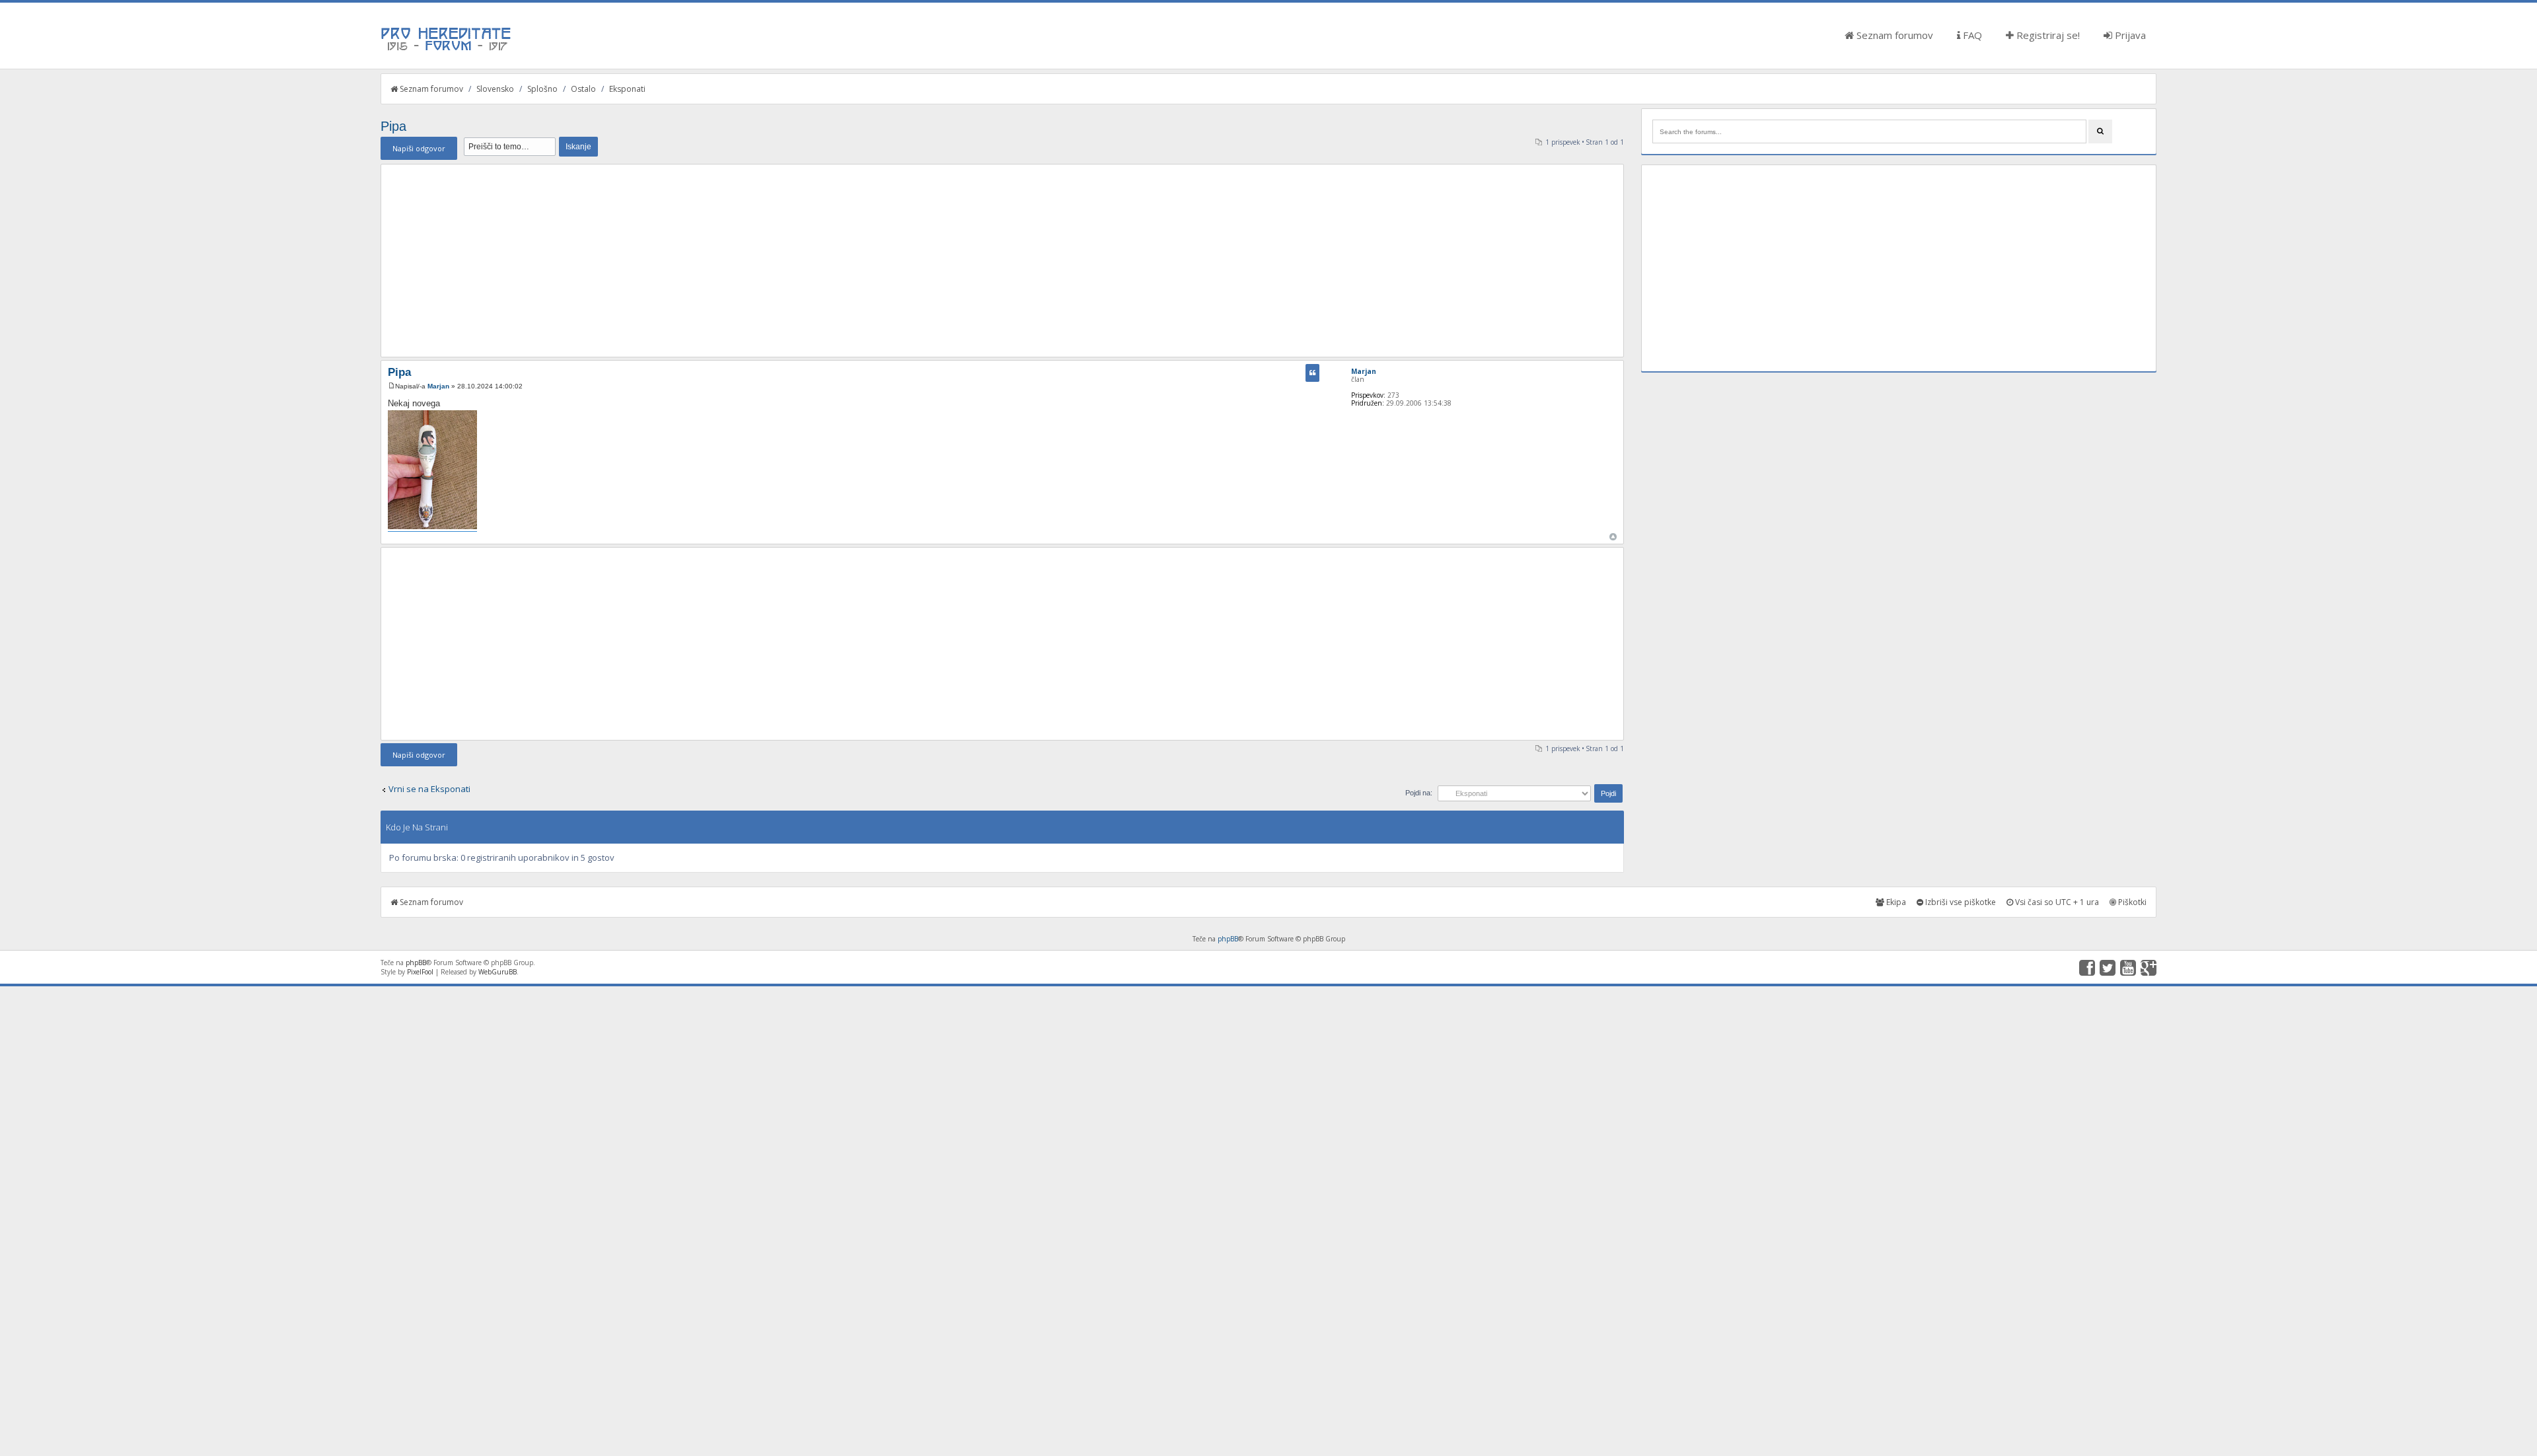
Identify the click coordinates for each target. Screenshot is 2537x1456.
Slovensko (495, 89)
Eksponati (627, 89)
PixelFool (420, 972)
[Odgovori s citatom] (1312, 373)
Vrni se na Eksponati (429, 789)
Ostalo (583, 89)
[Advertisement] (1002, 260)
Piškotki (2131, 902)
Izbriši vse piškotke (1960, 902)
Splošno (542, 89)
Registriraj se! (2047, 35)
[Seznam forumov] (447, 50)
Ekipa (1895, 902)
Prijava (2129, 35)
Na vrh (1613, 537)
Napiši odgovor (419, 148)
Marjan (438, 386)
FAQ (1971, 35)
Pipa (393, 126)
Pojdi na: (1419, 793)
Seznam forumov (1894, 35)
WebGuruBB (497, 972)
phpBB (1228, 939)
